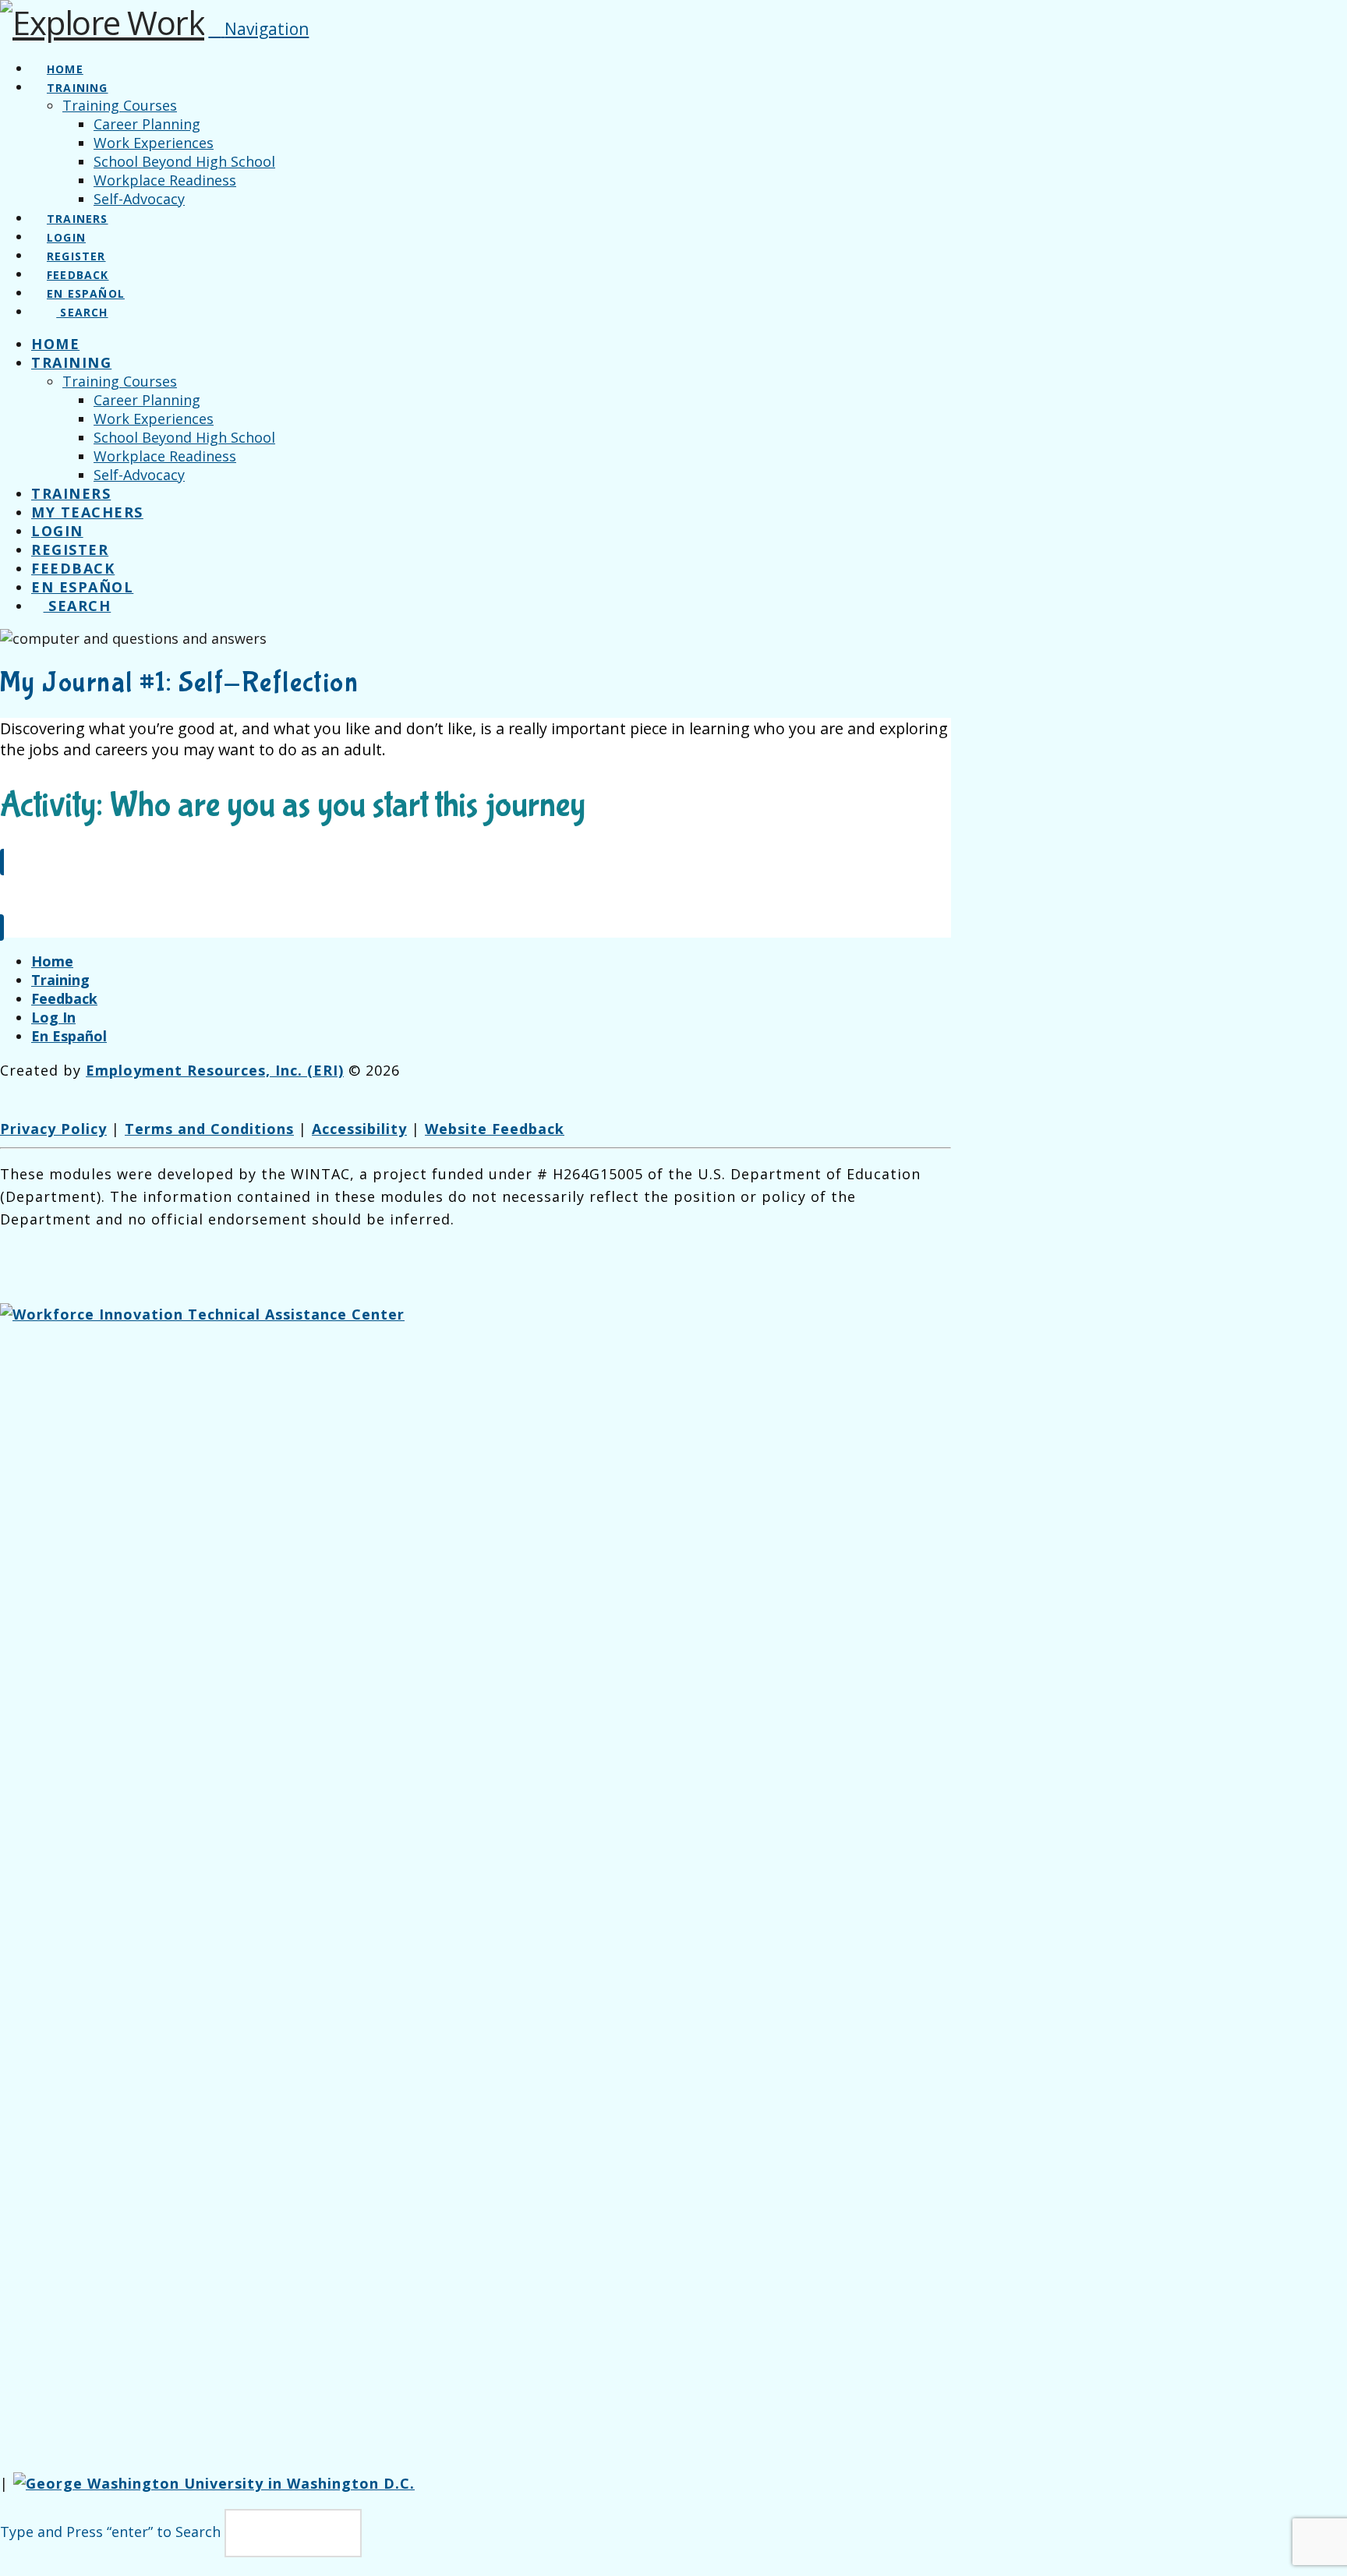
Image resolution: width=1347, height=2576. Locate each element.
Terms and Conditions (209, 1129)
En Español (69, 1036)
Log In (53, 1017)
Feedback (64, 998)
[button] (258, 29)
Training (60, 980)
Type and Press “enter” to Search (110, 2532)
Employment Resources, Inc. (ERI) (215, 1070)
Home (52, 961)
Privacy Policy (53, 1129)
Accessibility (359, 1129)
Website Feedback (495, 1129)
